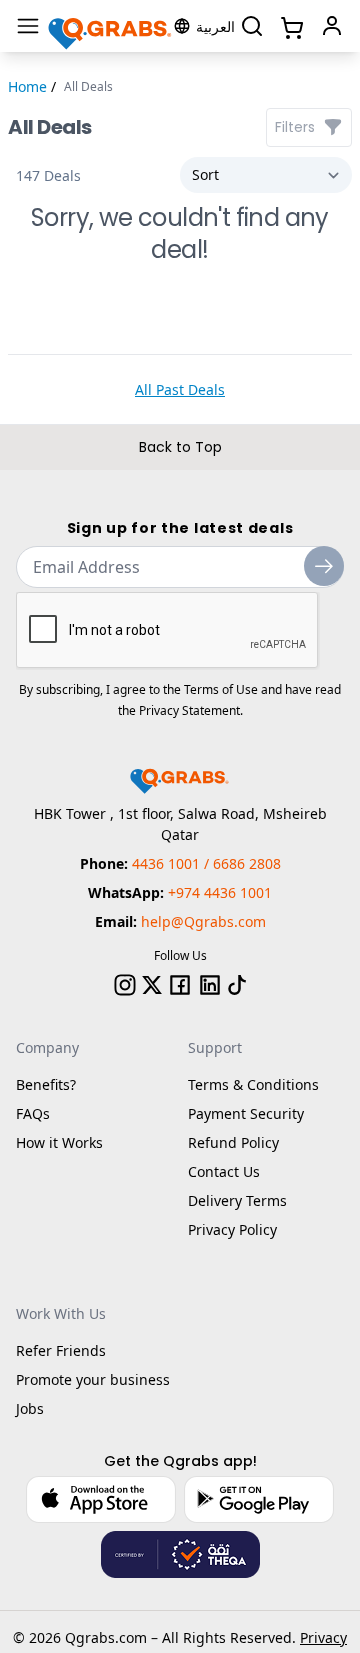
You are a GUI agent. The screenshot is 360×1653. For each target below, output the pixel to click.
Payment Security (246, 1113)
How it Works (59, 1142)
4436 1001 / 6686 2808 (206, 863)
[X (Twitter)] (152, 985)
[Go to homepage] (110, 26)
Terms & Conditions (253, 1084)
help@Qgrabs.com (203, 921)
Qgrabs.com (106, 1637)
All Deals (88, 87)
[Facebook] (180, 985)
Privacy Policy (232, 1229)
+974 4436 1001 (220, 892)
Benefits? (46, 1084)
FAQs (33, 1113)
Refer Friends (61, 1350)
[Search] (252, 26)
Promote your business (93, 1379)
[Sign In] (332, 26)
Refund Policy (233, 1142)
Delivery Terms (237, 1200)
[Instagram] (125, 985)
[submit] (324, 566)
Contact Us (224, 1171)
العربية (215, 26)
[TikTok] (237, 985)
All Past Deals (180, 389)
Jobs (30, 1408)
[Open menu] (28, 26)
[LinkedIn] (210, 985)
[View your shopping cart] (290, 26)
